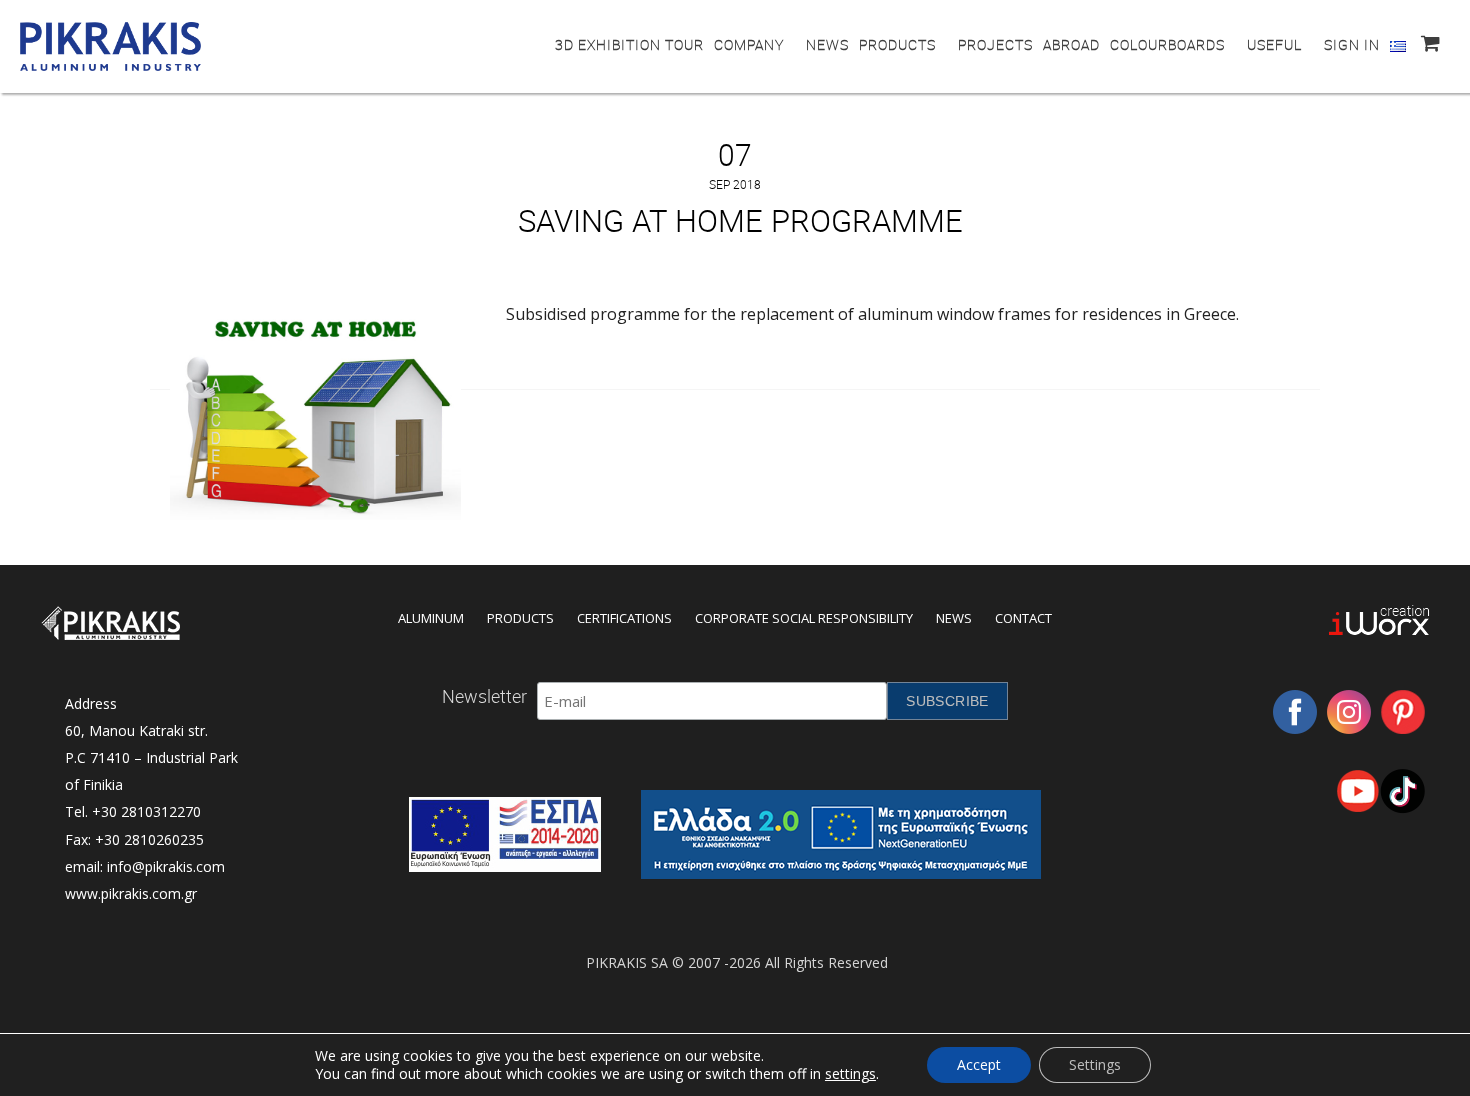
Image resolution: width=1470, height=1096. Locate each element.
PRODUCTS (897, 44)
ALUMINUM (431, 618)
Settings (1095, 1064)
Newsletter (484, 696)
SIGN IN (1352, 44)
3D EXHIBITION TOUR (629, 44)
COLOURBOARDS (1167, 44)
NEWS (827, 44)
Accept (979, 1064)
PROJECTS (995, 44)
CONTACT (1023, 618)
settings (850, 1074)
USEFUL (1274, 44)
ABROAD (1071, 44)
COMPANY (749, 44)
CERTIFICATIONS (624, 618)
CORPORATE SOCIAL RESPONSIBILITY (804, 618)
